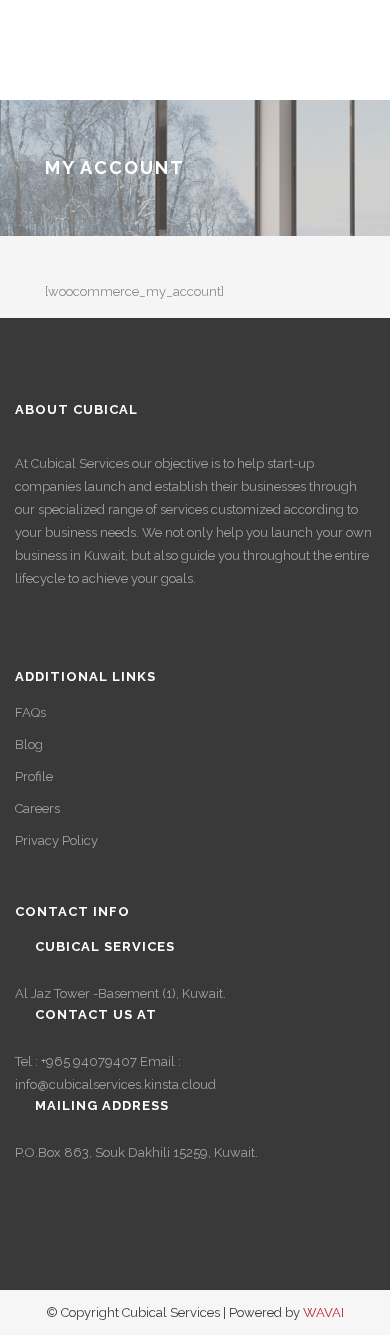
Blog (29, 744)
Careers (37, 808)
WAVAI (323, 1312)
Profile (34, 776)
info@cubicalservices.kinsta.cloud (115, 1084)
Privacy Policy (56, 840)
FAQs (30, 712)
